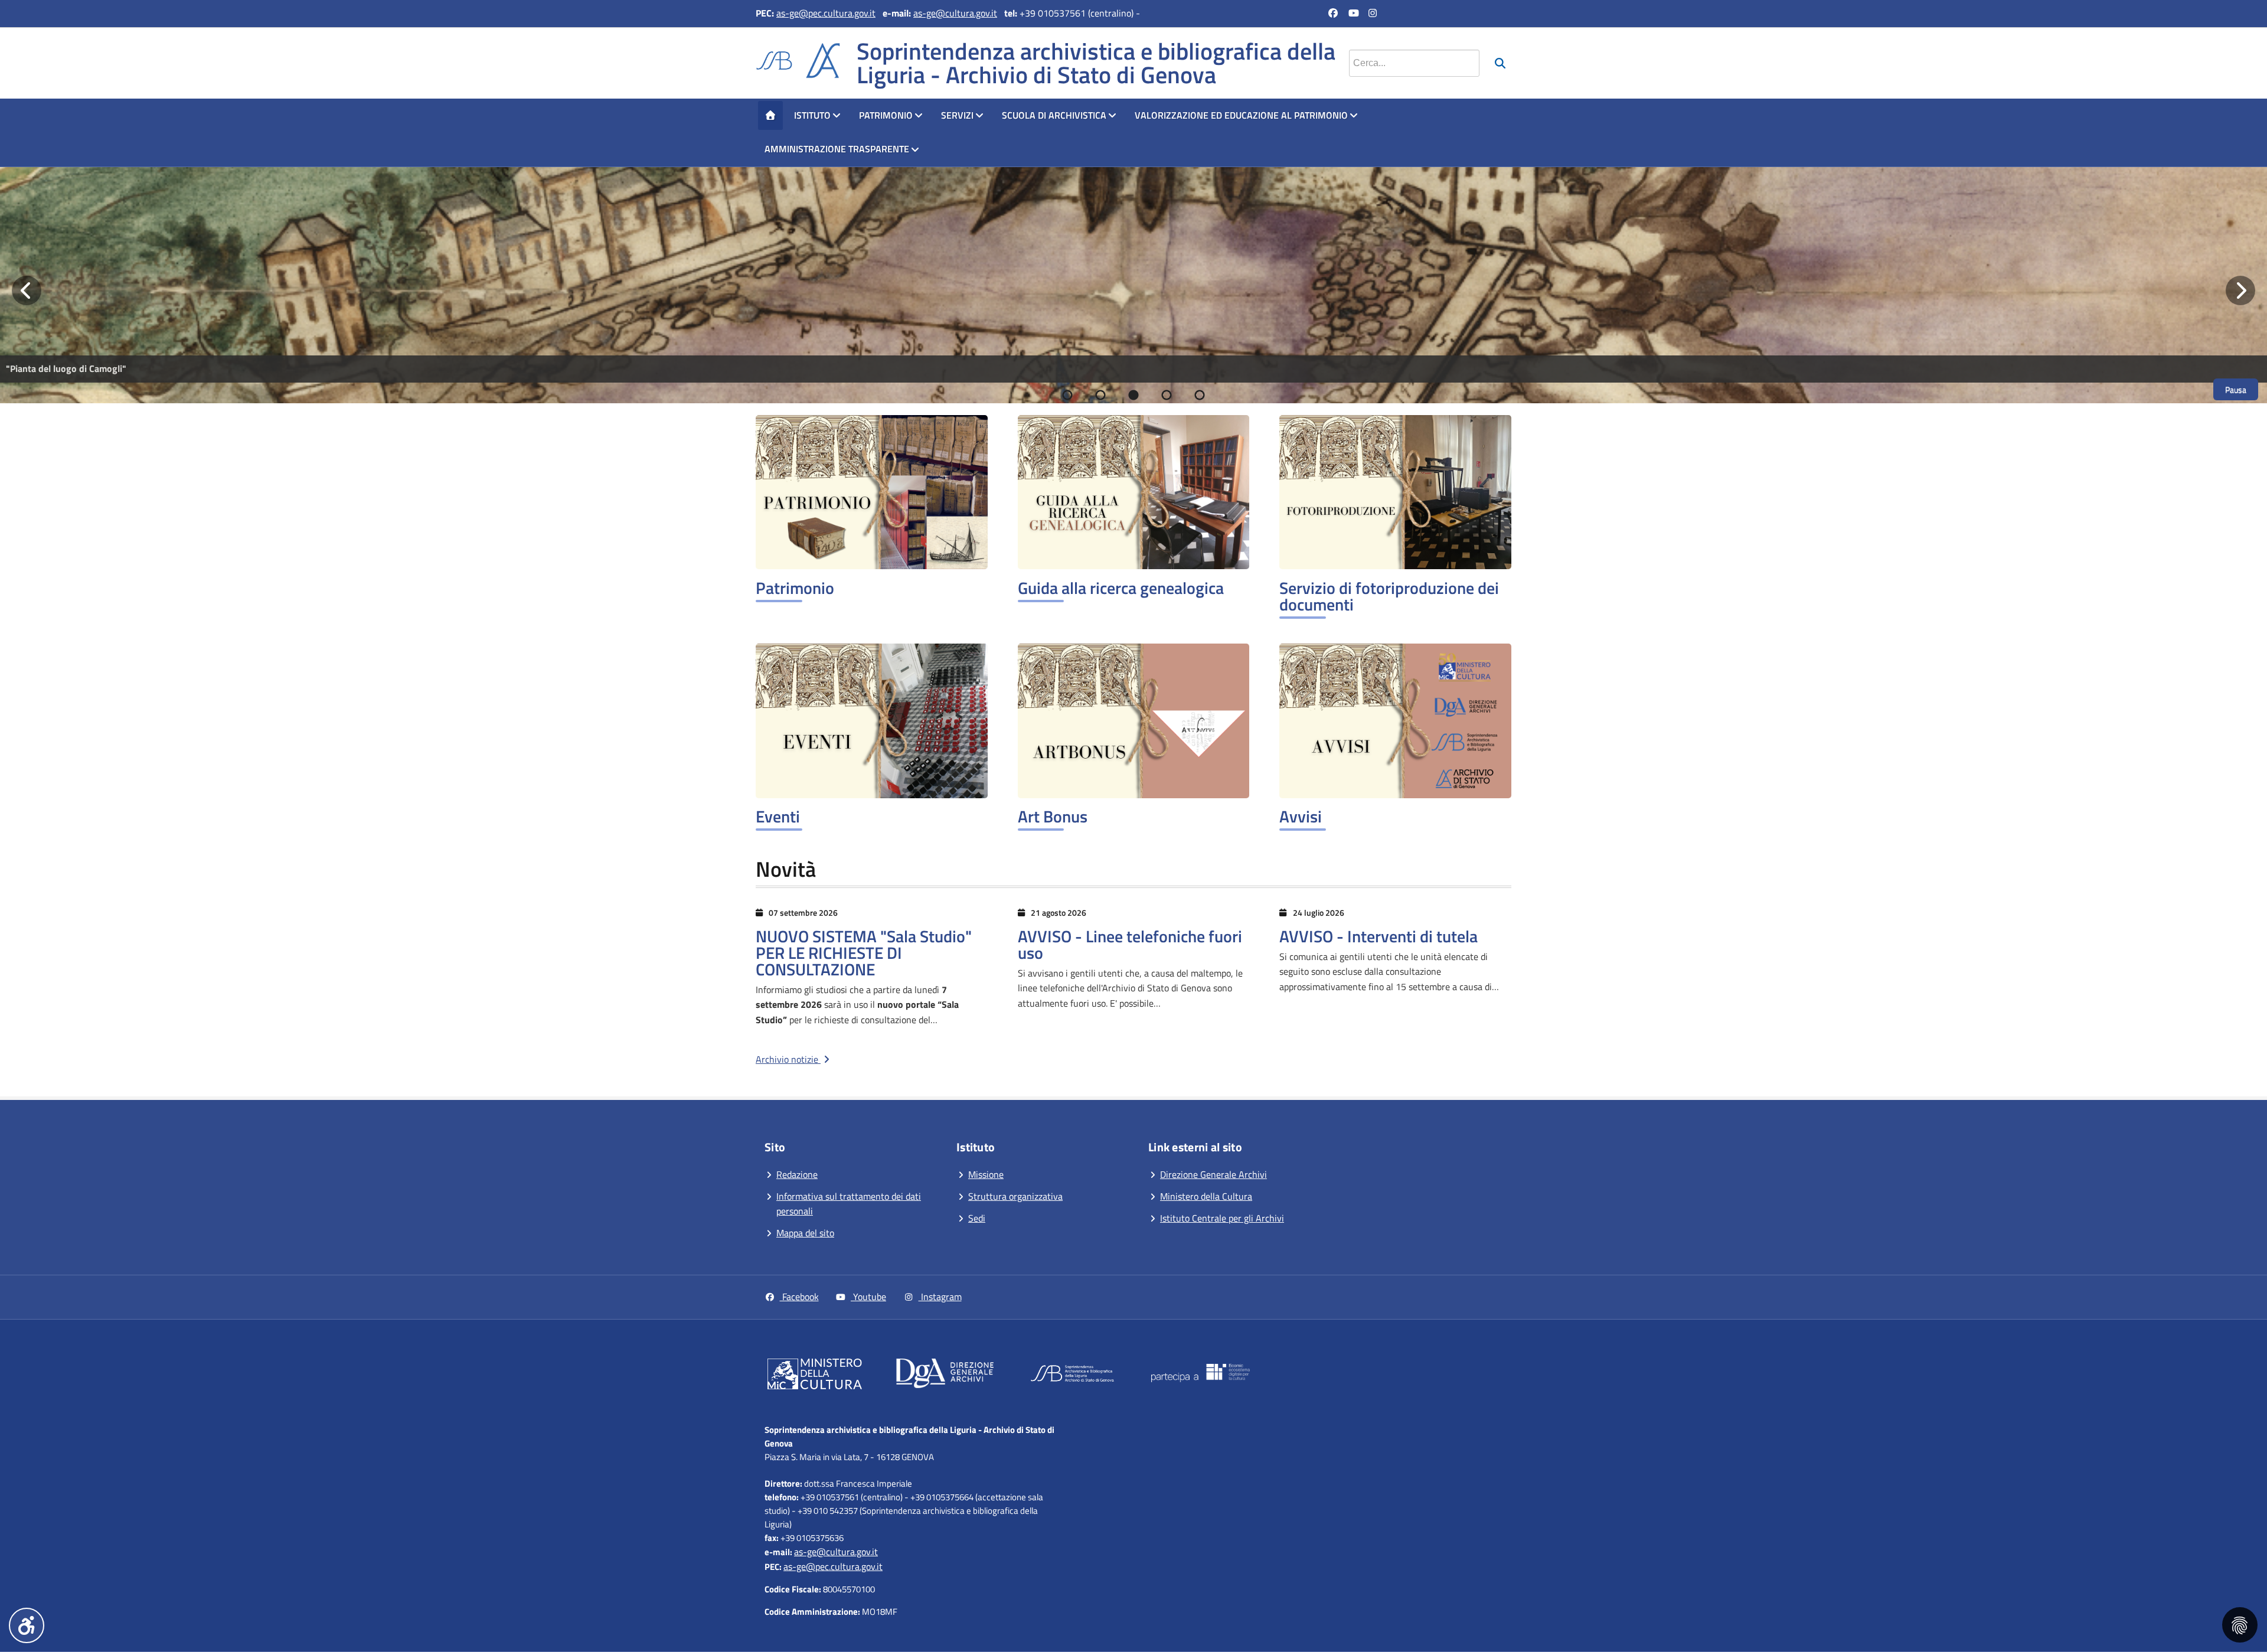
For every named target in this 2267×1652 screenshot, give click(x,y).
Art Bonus (1053, 816)
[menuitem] (770, 116)
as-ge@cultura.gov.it (955, 13)
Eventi (778, 816)
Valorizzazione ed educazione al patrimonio (1241, 115)
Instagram (940, 1297)
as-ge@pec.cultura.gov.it (826, 13)
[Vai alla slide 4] (1167, 395)
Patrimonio (886, 115)
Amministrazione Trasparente (837, 149)
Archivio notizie (788, 1059)
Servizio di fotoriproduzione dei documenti (1389, 596)
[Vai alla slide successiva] (2240, 290)
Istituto (812, 115)
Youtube (868, 1297)
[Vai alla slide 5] (1200, 395)
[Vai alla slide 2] (1100, 395)
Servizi (957, 115)
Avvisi (1301, 816)
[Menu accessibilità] (27, 1625)
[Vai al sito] (815, 1376)
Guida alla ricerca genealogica (1121, 588)
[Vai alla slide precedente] (27, 290)
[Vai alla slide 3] (1133, 395)
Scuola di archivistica (1054, 115)
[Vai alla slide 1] (1067, 395)
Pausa (2236, 389)
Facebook (799, 1297)
